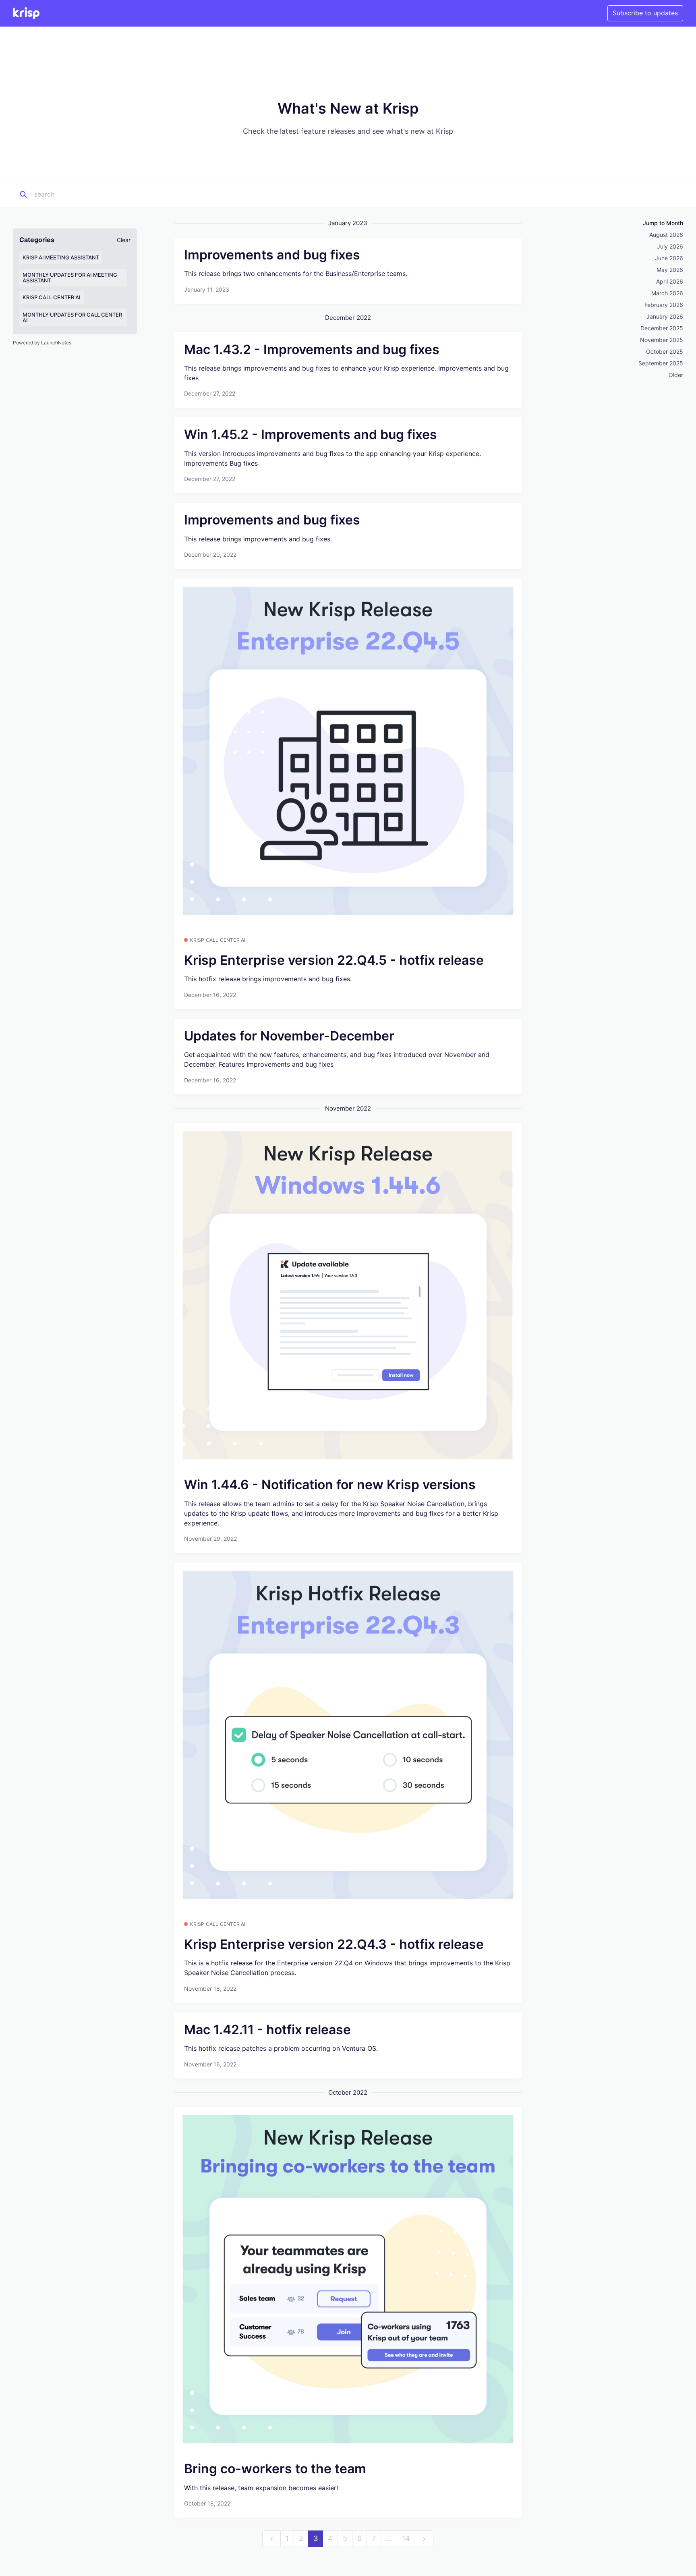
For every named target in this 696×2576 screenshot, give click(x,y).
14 (406, 2538)
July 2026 (670, 246)
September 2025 (661, 363)
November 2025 (662, 340)
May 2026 (670, 270)
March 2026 (667, 293)
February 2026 (664, 305)
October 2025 (665, 351)
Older (676, 375)
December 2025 (662, 328)
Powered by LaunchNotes (42, 343)
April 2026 (670, 281)
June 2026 (669, 258)
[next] (424, 2539)
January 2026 (665, 316)
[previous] (271, 2539)
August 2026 (666, 235)
